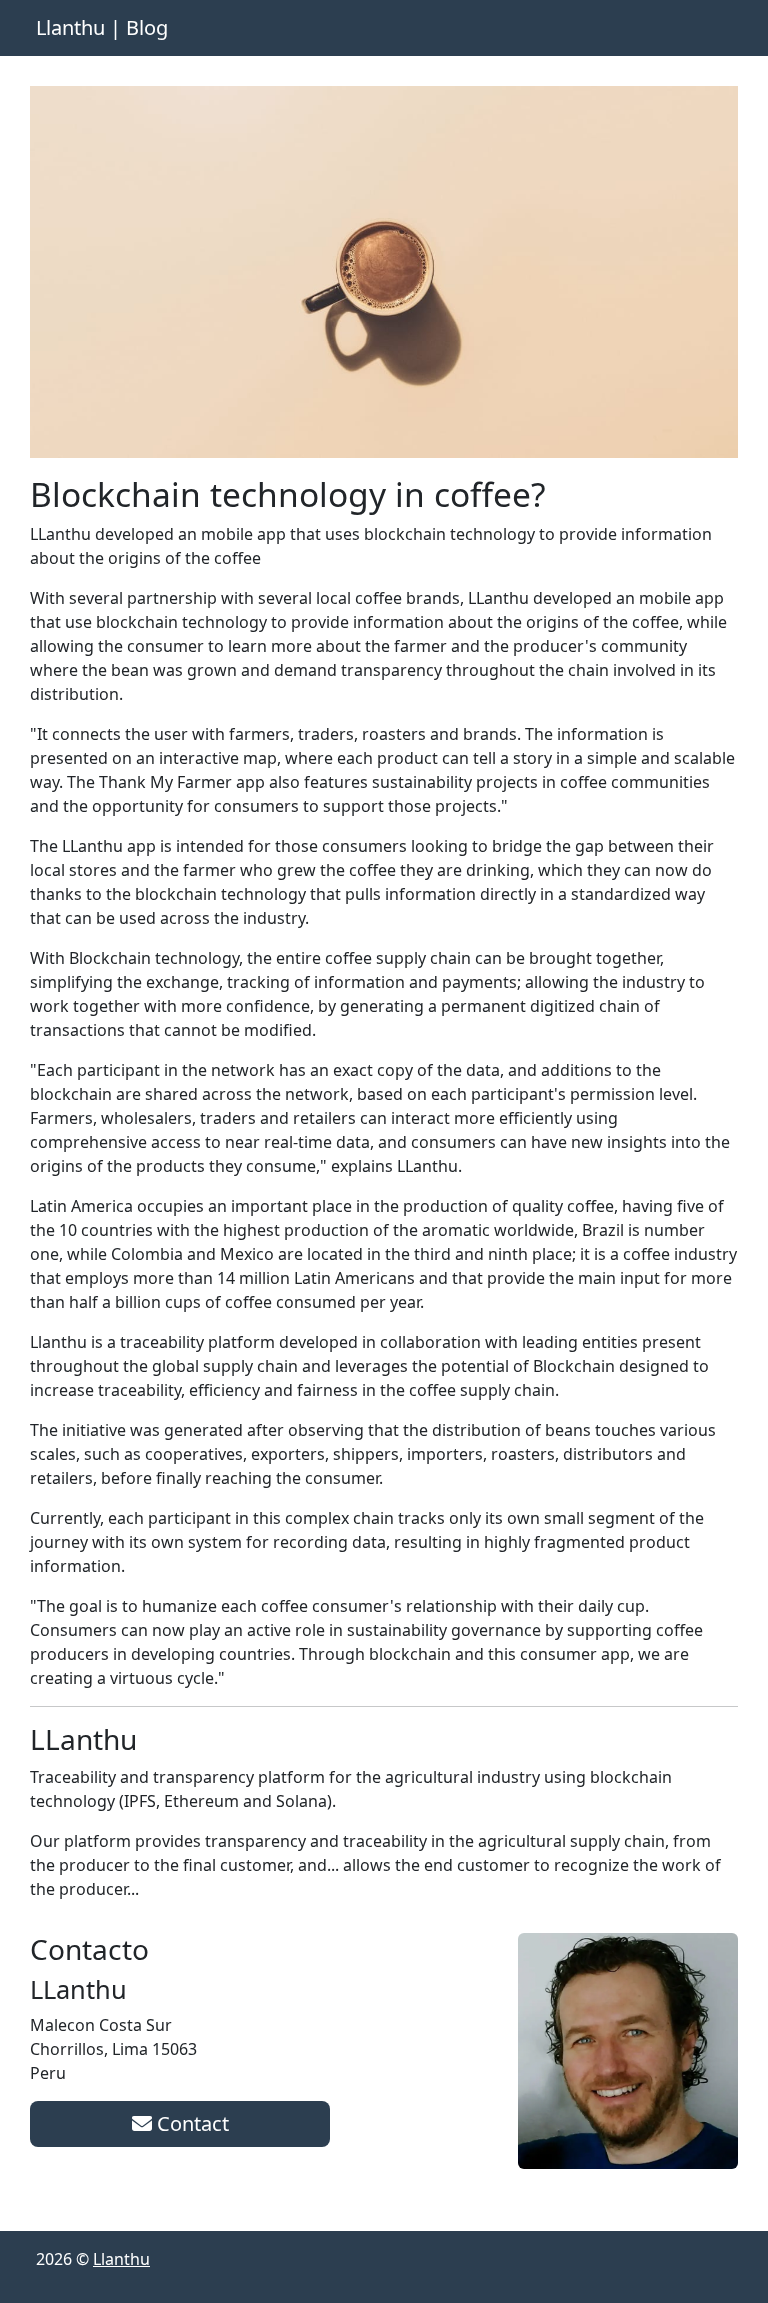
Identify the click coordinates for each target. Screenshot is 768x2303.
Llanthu (121, 2259)
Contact (190, 2123)
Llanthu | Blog (102, 27)
